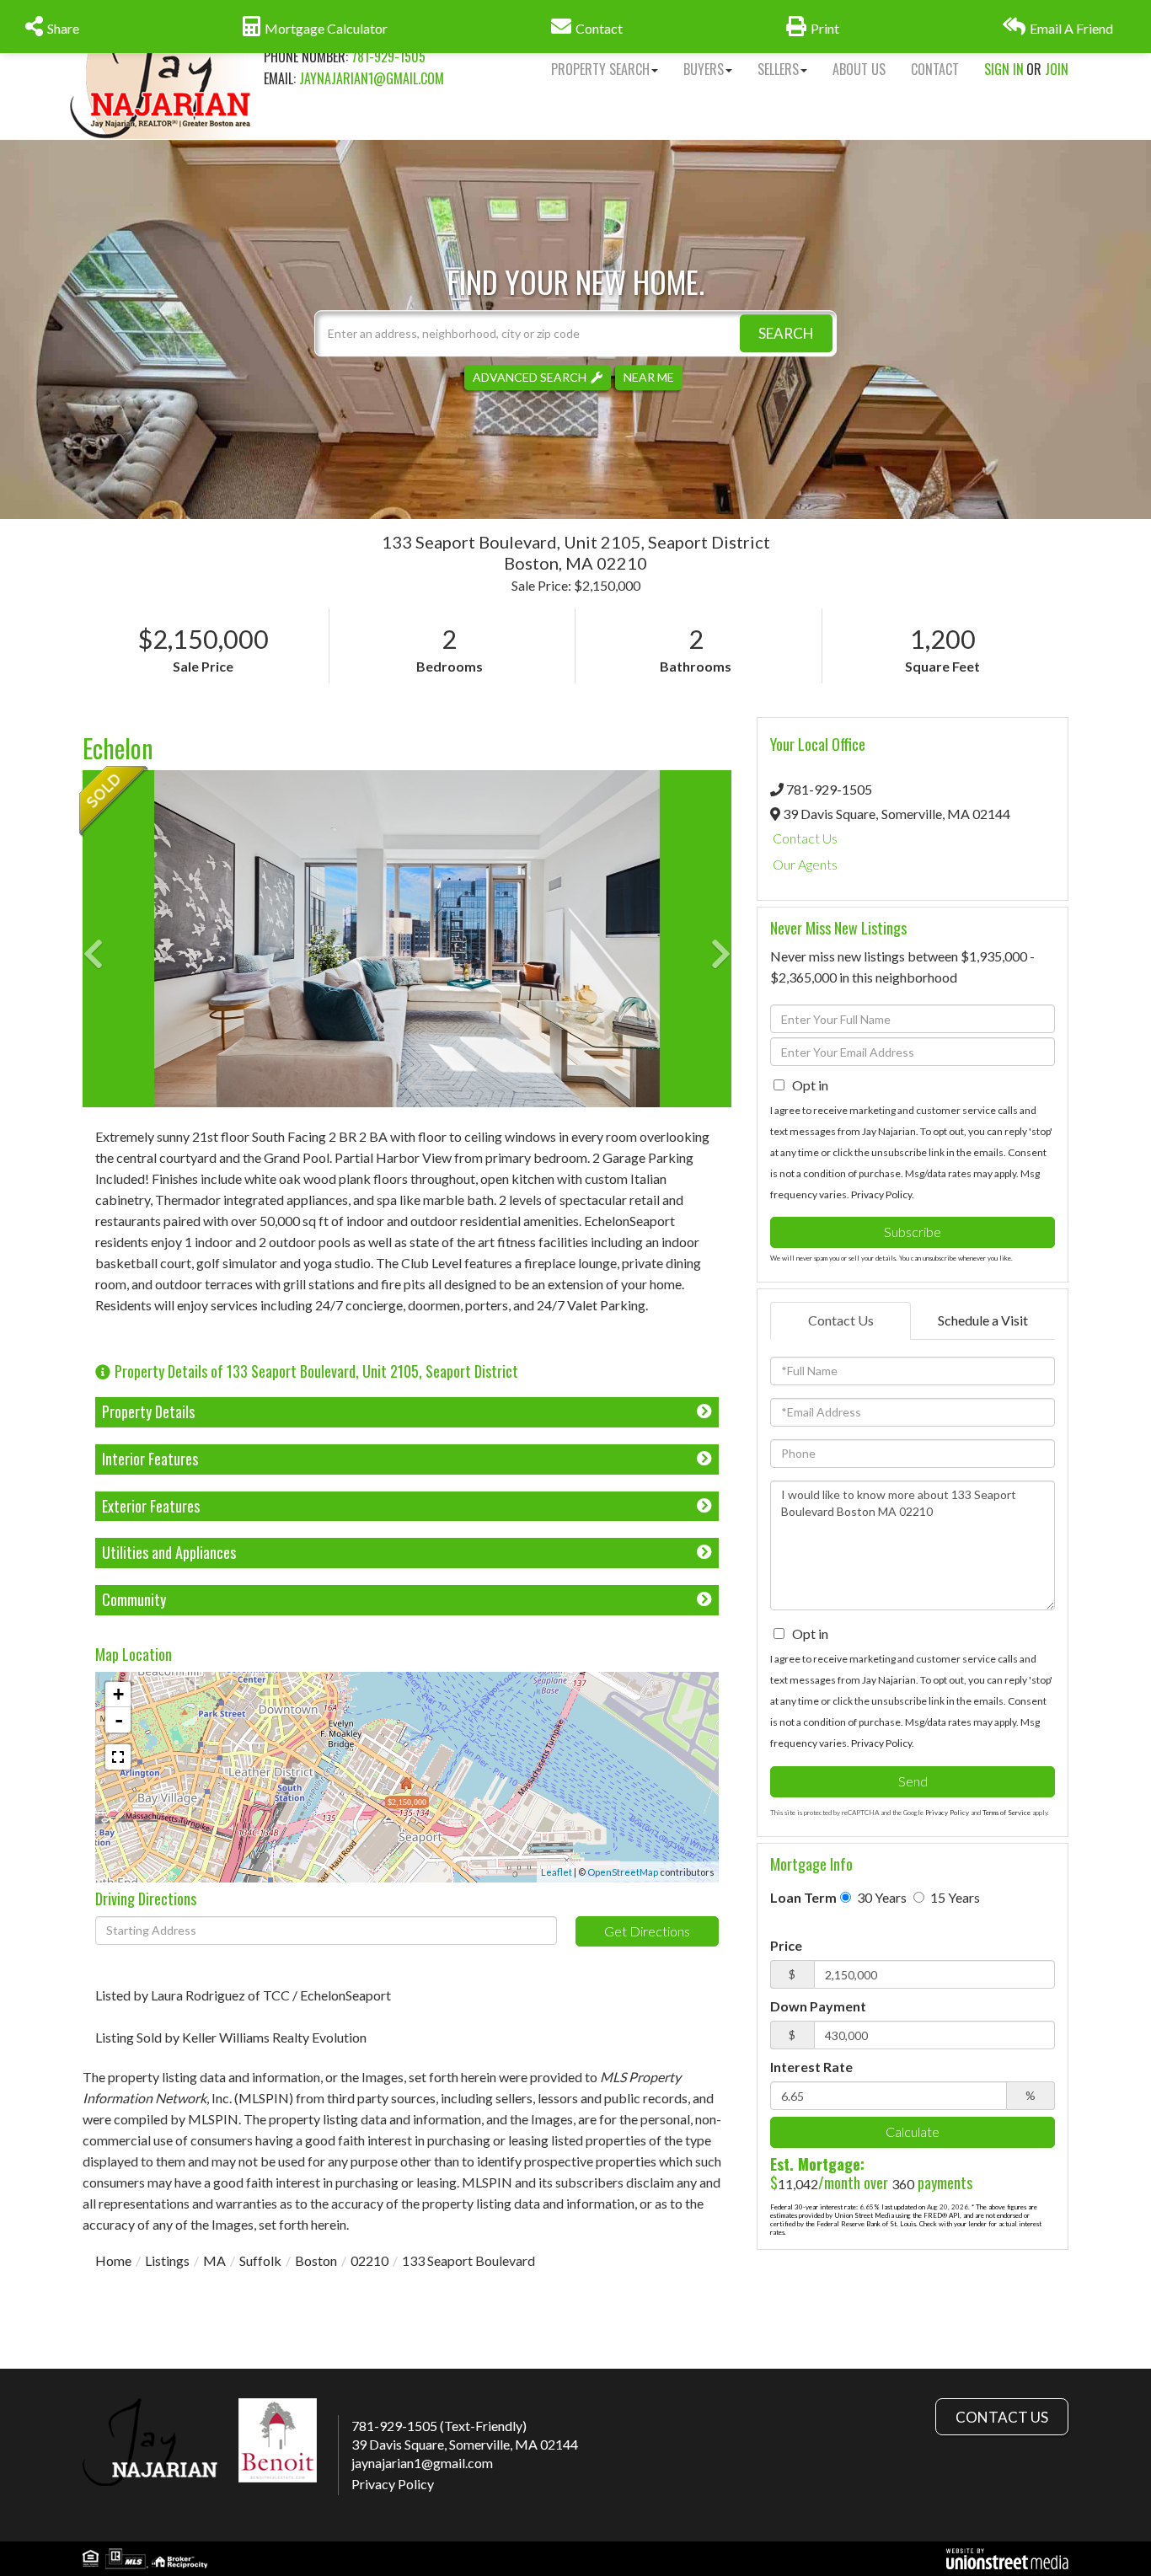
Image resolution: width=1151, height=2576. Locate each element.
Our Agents (805, 864)
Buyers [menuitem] (704, 69)
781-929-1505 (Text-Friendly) (439, 2426)
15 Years (954, 1897)
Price (786, 1945)
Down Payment (818, 2006)
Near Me (649, 377)
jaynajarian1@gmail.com (372, 78)
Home (113, 2260)
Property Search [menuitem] (600, 69)
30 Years (881, 1897)
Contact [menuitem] (935, 69)
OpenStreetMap (623, 1872)
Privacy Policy (881, 1194)
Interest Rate (811, 2067)
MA (214, 2260)
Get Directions (647, 1931)
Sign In (1004, 69)
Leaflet (557, 1872)
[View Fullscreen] (118, 1757)
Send (913, 1781)
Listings (167, 2260)
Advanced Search (530, 377)
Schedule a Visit (983, 1320)
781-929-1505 (388, 56)
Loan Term (803, 1897)
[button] (786, 333)
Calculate (913, 2131)
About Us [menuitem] (859, 69)
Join (1057, 69)
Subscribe (913, 1232)
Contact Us (805, 838)
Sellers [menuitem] (778, 69)
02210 (369, 2260)
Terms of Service (1006, 1813)
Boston (316, 2260)
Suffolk (260, 2260)
